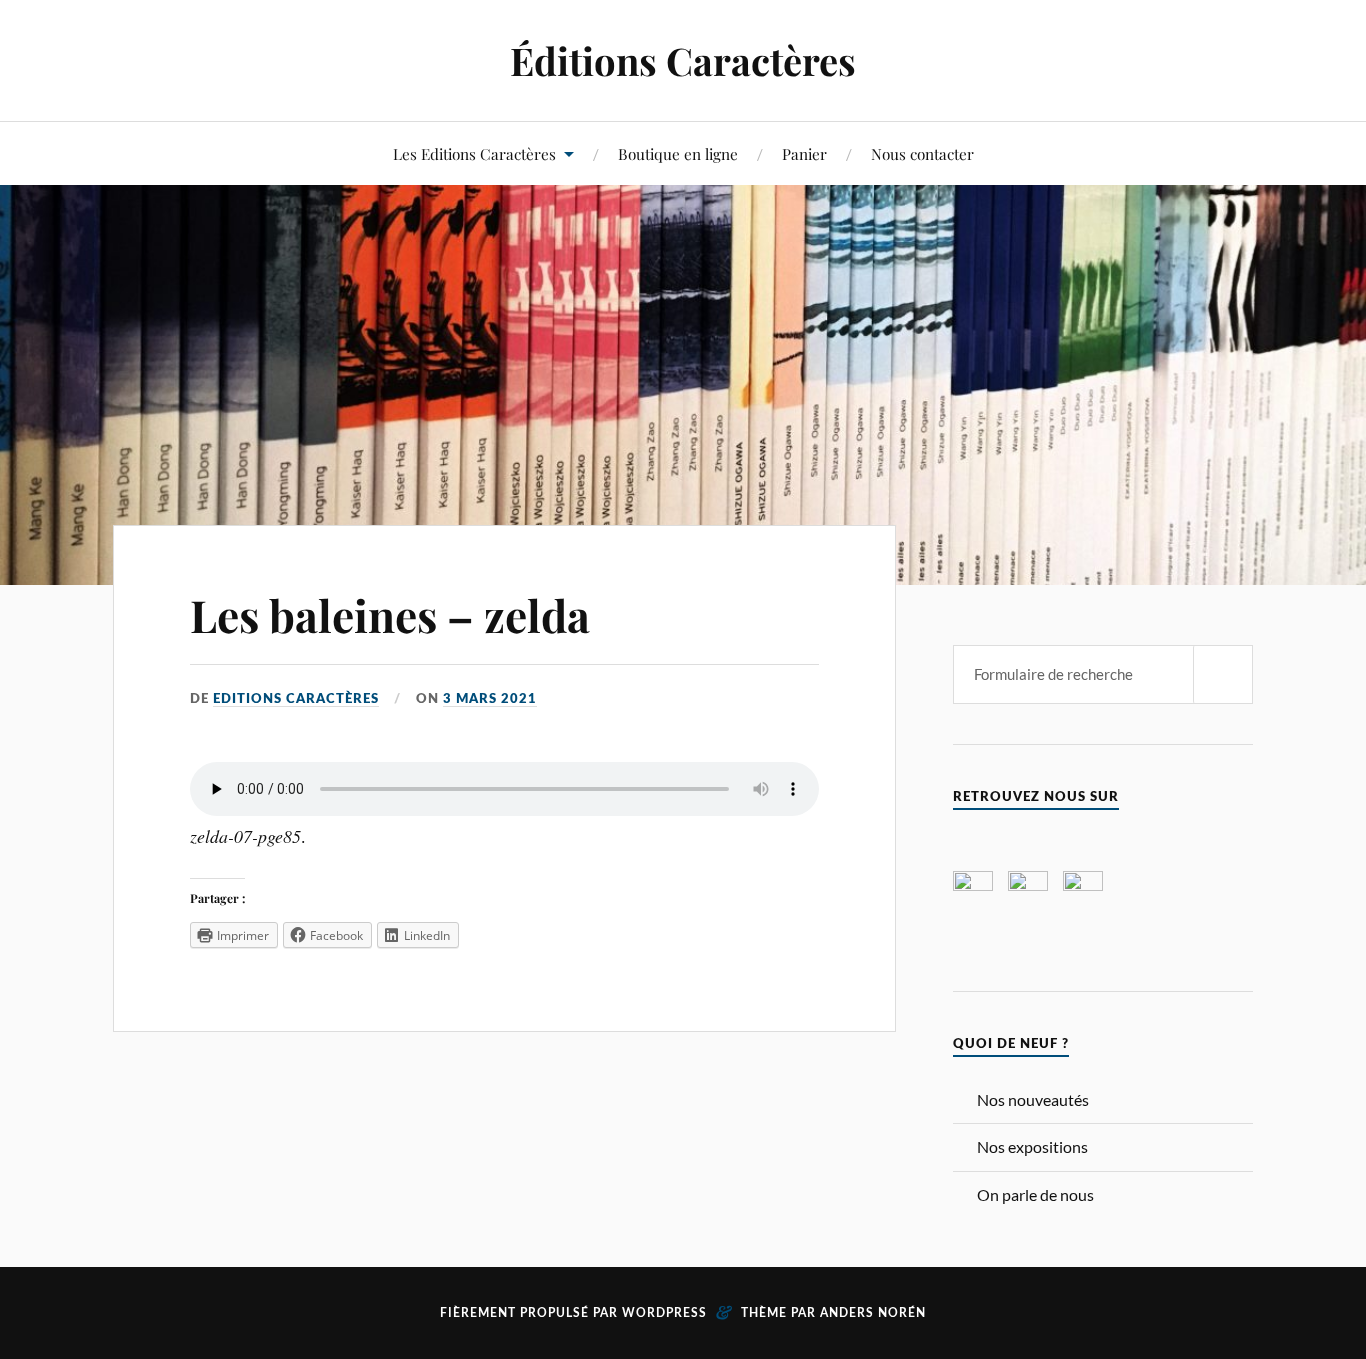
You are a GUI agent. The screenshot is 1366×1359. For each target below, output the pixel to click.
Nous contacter (922, 153)
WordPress (664, 1313)
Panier (804, 153)
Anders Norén (873, 1313)
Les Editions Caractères (474, 153)
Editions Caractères (296, 699)
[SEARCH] (1223, 674)
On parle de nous (1035, 1194)
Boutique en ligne (678, 153)
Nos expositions (1032, 1146)
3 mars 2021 (490, 699)
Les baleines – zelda (390, 614)
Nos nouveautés (1033, 1099)
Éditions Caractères (683, 60)
